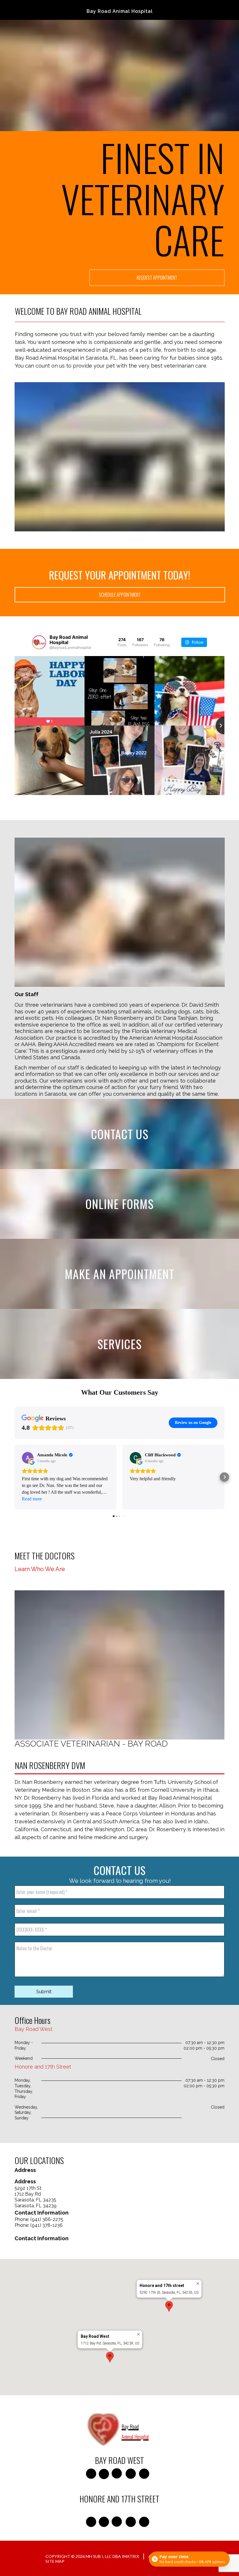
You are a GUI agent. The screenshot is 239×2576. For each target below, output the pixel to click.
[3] (133, 1837)
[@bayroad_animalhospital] (39, 642)
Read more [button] (32, 1499)
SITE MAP (55, 2561)
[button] (15, 1477)
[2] (119, 1837)
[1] (106, 1837)
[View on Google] (28, 1458)
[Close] (198, 2284)
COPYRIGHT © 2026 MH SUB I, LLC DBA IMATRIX (92, 2556)
